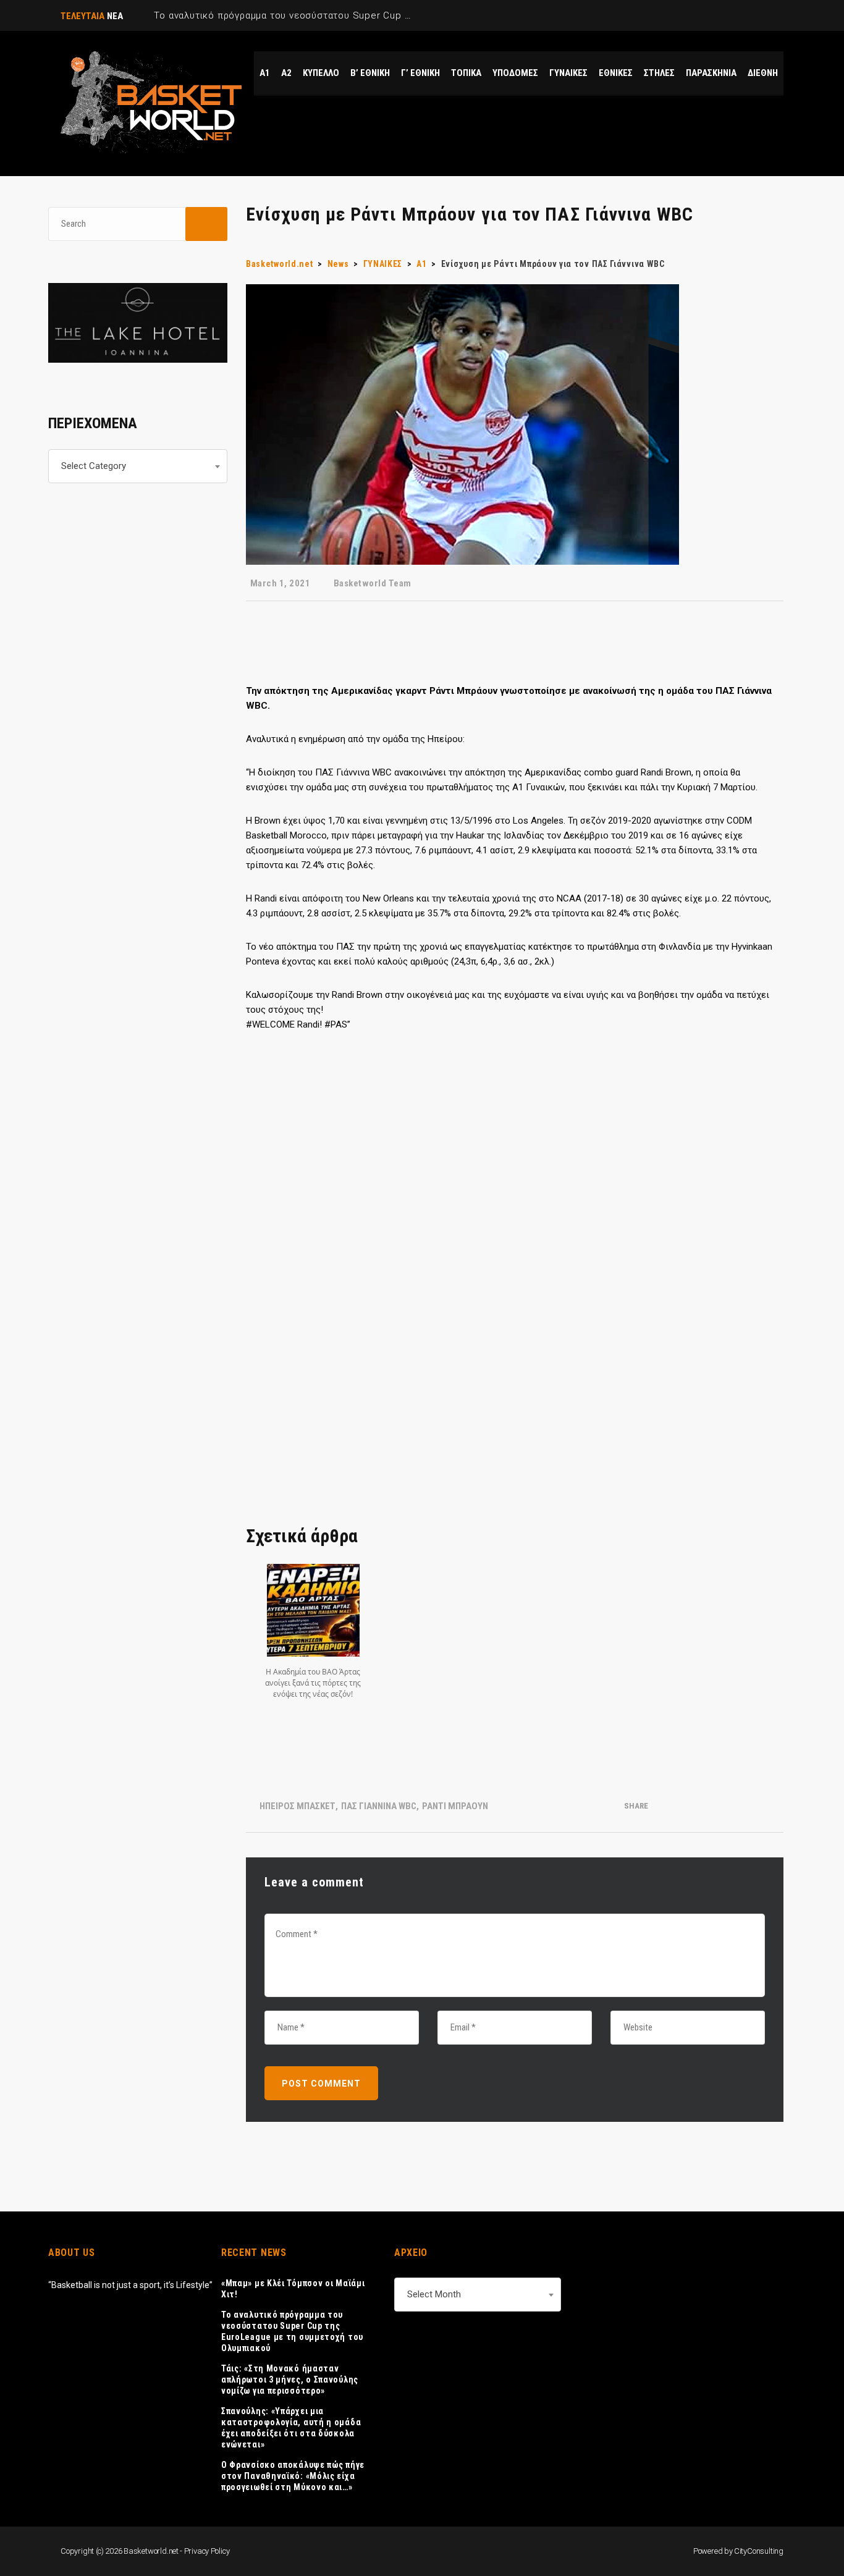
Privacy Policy (207, 2551)
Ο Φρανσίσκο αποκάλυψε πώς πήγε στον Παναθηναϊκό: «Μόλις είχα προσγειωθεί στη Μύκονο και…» (293, 2476)
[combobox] (138, 466)
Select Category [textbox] (94, 466)
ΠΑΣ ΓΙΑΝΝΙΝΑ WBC (379, 1806)
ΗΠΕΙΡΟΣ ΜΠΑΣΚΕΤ (298, 1806)
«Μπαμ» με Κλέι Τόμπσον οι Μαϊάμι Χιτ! (293, 2289)
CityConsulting (759, 2551)
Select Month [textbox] (434, 2294)
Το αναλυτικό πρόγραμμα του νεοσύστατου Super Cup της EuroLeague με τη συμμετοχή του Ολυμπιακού (292, 2331)
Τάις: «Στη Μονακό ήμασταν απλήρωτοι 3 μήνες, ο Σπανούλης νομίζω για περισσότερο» (290, 2380)
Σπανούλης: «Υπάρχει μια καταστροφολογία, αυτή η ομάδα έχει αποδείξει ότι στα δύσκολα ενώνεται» (291, 2428)
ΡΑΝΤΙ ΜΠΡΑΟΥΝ (455, 1806)
